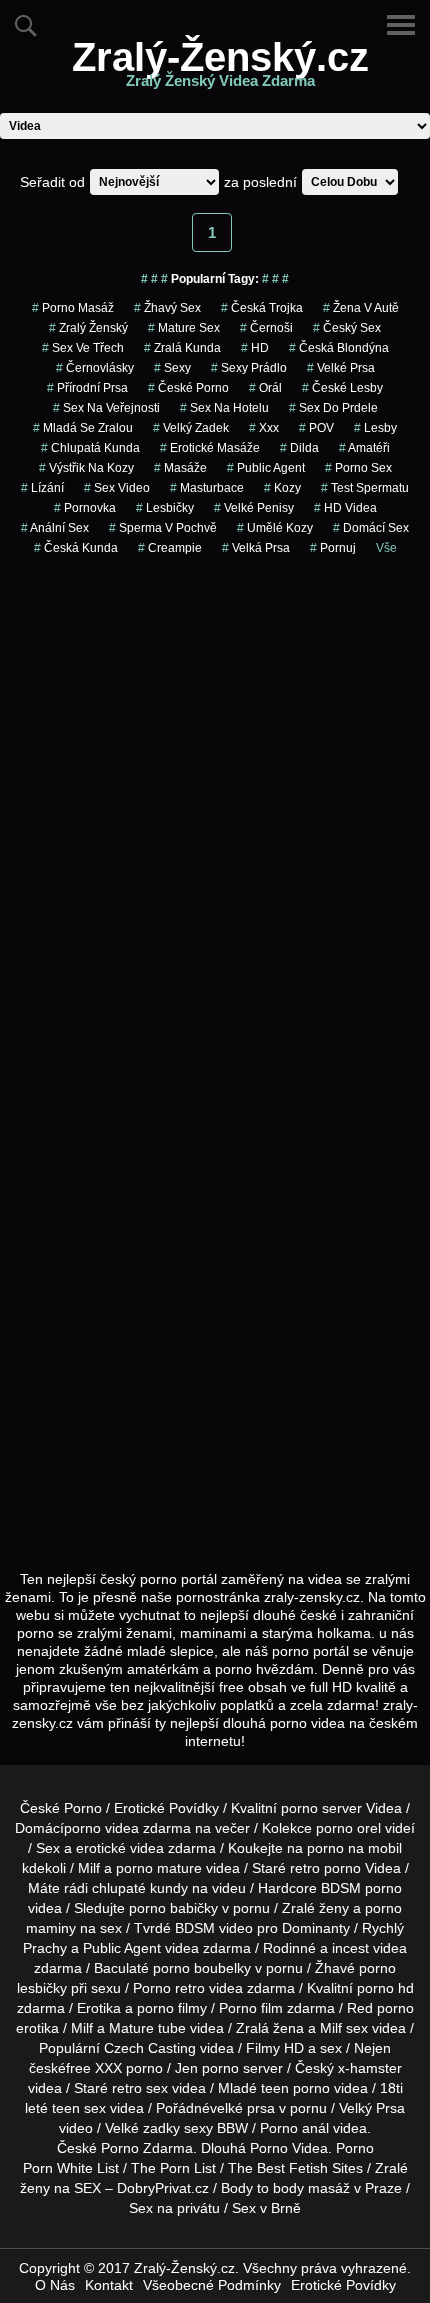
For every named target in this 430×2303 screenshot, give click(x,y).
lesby (375, 428)
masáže (180, 468)
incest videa (369, 1948)
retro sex (140, 2088)
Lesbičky (165, 508)
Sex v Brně (266, 2208)
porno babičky (173, 1908)
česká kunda (76, 548)
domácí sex (371, 528)
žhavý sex (167, 308)
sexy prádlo (249, 368)
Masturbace (207, 488)
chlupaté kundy (140, 1888)
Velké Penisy (254, 508)
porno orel (348, 1828)
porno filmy (172, 2008)
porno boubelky (202, 1968)
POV (316, 428)
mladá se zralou (83, 428)
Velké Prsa (341, 368)
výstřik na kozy (86, 468)
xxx (264, 428)
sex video (117, 488)
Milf (331, 2028)
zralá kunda (182, 348)
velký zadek (191, 428)
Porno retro (169, 1988)
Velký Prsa (372, 2108)
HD (255, 348)
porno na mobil (354, 1848)
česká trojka (262, 308)
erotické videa (120, 1848)
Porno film (251, 2008)
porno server (321, 1808)
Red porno (380, 2008)
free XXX (94, 2068)
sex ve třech (83, 348)
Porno (120, 2148)
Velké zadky (142, 2128)
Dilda (299, 448)
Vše (386, 548)
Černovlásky (95, 368)
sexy (172, 368)
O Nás (55, 2285)
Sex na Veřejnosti (106, 408)
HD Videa (345, 508)
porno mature (159, 1868)
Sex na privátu (174, 2208)
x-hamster (370, 2068)
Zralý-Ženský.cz (220, 69)
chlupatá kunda (90, 448)
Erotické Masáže (210, 448)
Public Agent (266, 468)
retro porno (325, 1868)
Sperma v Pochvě (163, 528)
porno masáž (73, 308)
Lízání (42, 488)
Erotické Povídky (166, 1808)
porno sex (358, 468)
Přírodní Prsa (87, 388)
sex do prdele (333, 408)
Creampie (170, 548)
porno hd (385, 1988)
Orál (265, 388)
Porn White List (71, 2168)
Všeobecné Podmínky (212, 2285)
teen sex (79, 2108)
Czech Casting (150, 2048)
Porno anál (294, 2128)
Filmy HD (275, 2048)
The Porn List (173, 2168)
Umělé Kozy (275, 528)
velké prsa (242, 2108)
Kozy (282, 488)
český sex (347, 328)
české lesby (342, 388)
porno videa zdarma (127, 1828)
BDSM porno (361, 1888)
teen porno (295, 2088)
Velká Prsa (256, 548)
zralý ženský (88, 328)
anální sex (55, 528)
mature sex (184, 328)
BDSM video (214, 1928)
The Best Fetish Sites (295, 2168)
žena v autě (361, 308)
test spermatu (365, 488)
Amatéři (364, 448)
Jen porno (207, 2068)
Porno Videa (289, 2148)
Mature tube (147, 2028)
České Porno (188, 388)
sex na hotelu (224, 408)
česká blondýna (339, 348)
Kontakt (109, 2285)
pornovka (85, 508)
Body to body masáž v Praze (311, 2188)
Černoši (266, 328)
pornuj (333, 548)
